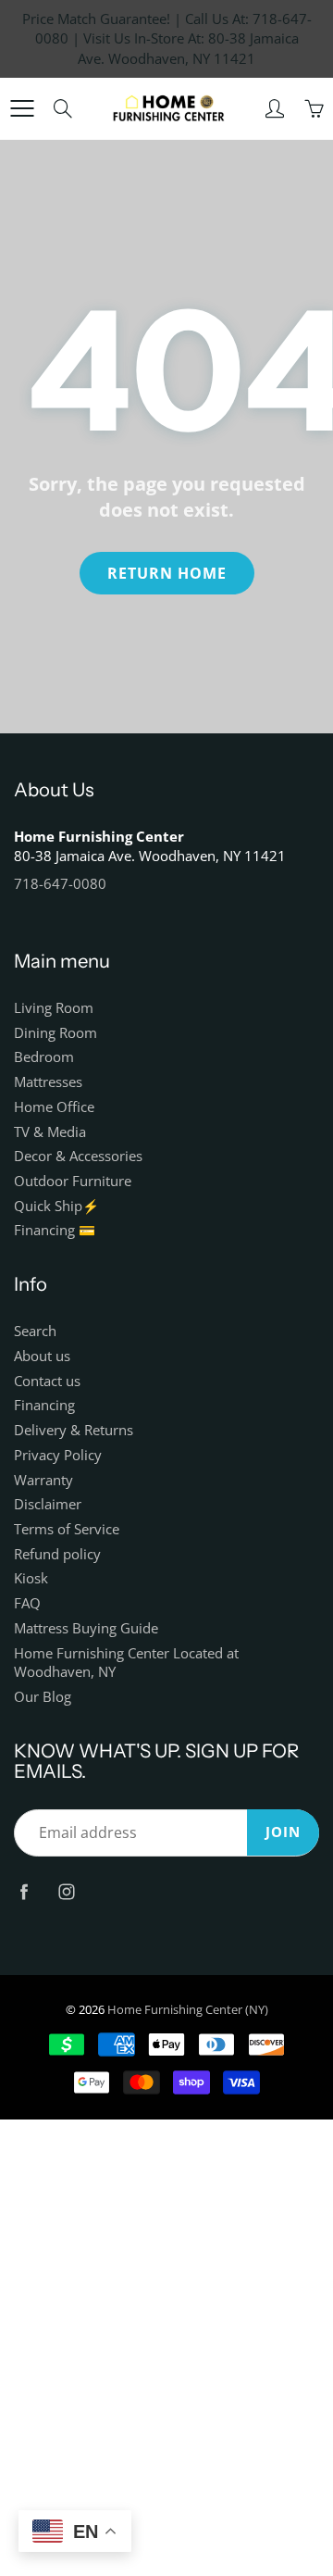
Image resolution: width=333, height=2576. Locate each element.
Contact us (47, 1381)
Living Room (54, 1008)
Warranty (43, 1480)
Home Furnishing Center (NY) (188, 2009)
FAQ (27, 1603)
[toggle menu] (22, 108)
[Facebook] (24, 1891)
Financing (44, 1405)
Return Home (167, 573)
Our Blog (43, 1697)
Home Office (54, 1107)
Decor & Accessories (78, 1156)
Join (283, 1832)
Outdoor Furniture (73, 1181)
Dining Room (55, 1033)
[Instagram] (66, 1891)
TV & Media (50, 1132)
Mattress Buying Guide (86, 1628)
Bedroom (44, 1057)
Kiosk (31, 1578)
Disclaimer (48, 1504)
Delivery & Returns (74, 1430)
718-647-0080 (60, 884)
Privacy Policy (58, 1455)
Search (35, 1331)
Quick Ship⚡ (56, 1206)
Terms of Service (67, 1529)
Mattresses (48, 1082)
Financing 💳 (55, 1230)
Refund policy (57, 1554)
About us (42, 1356)
